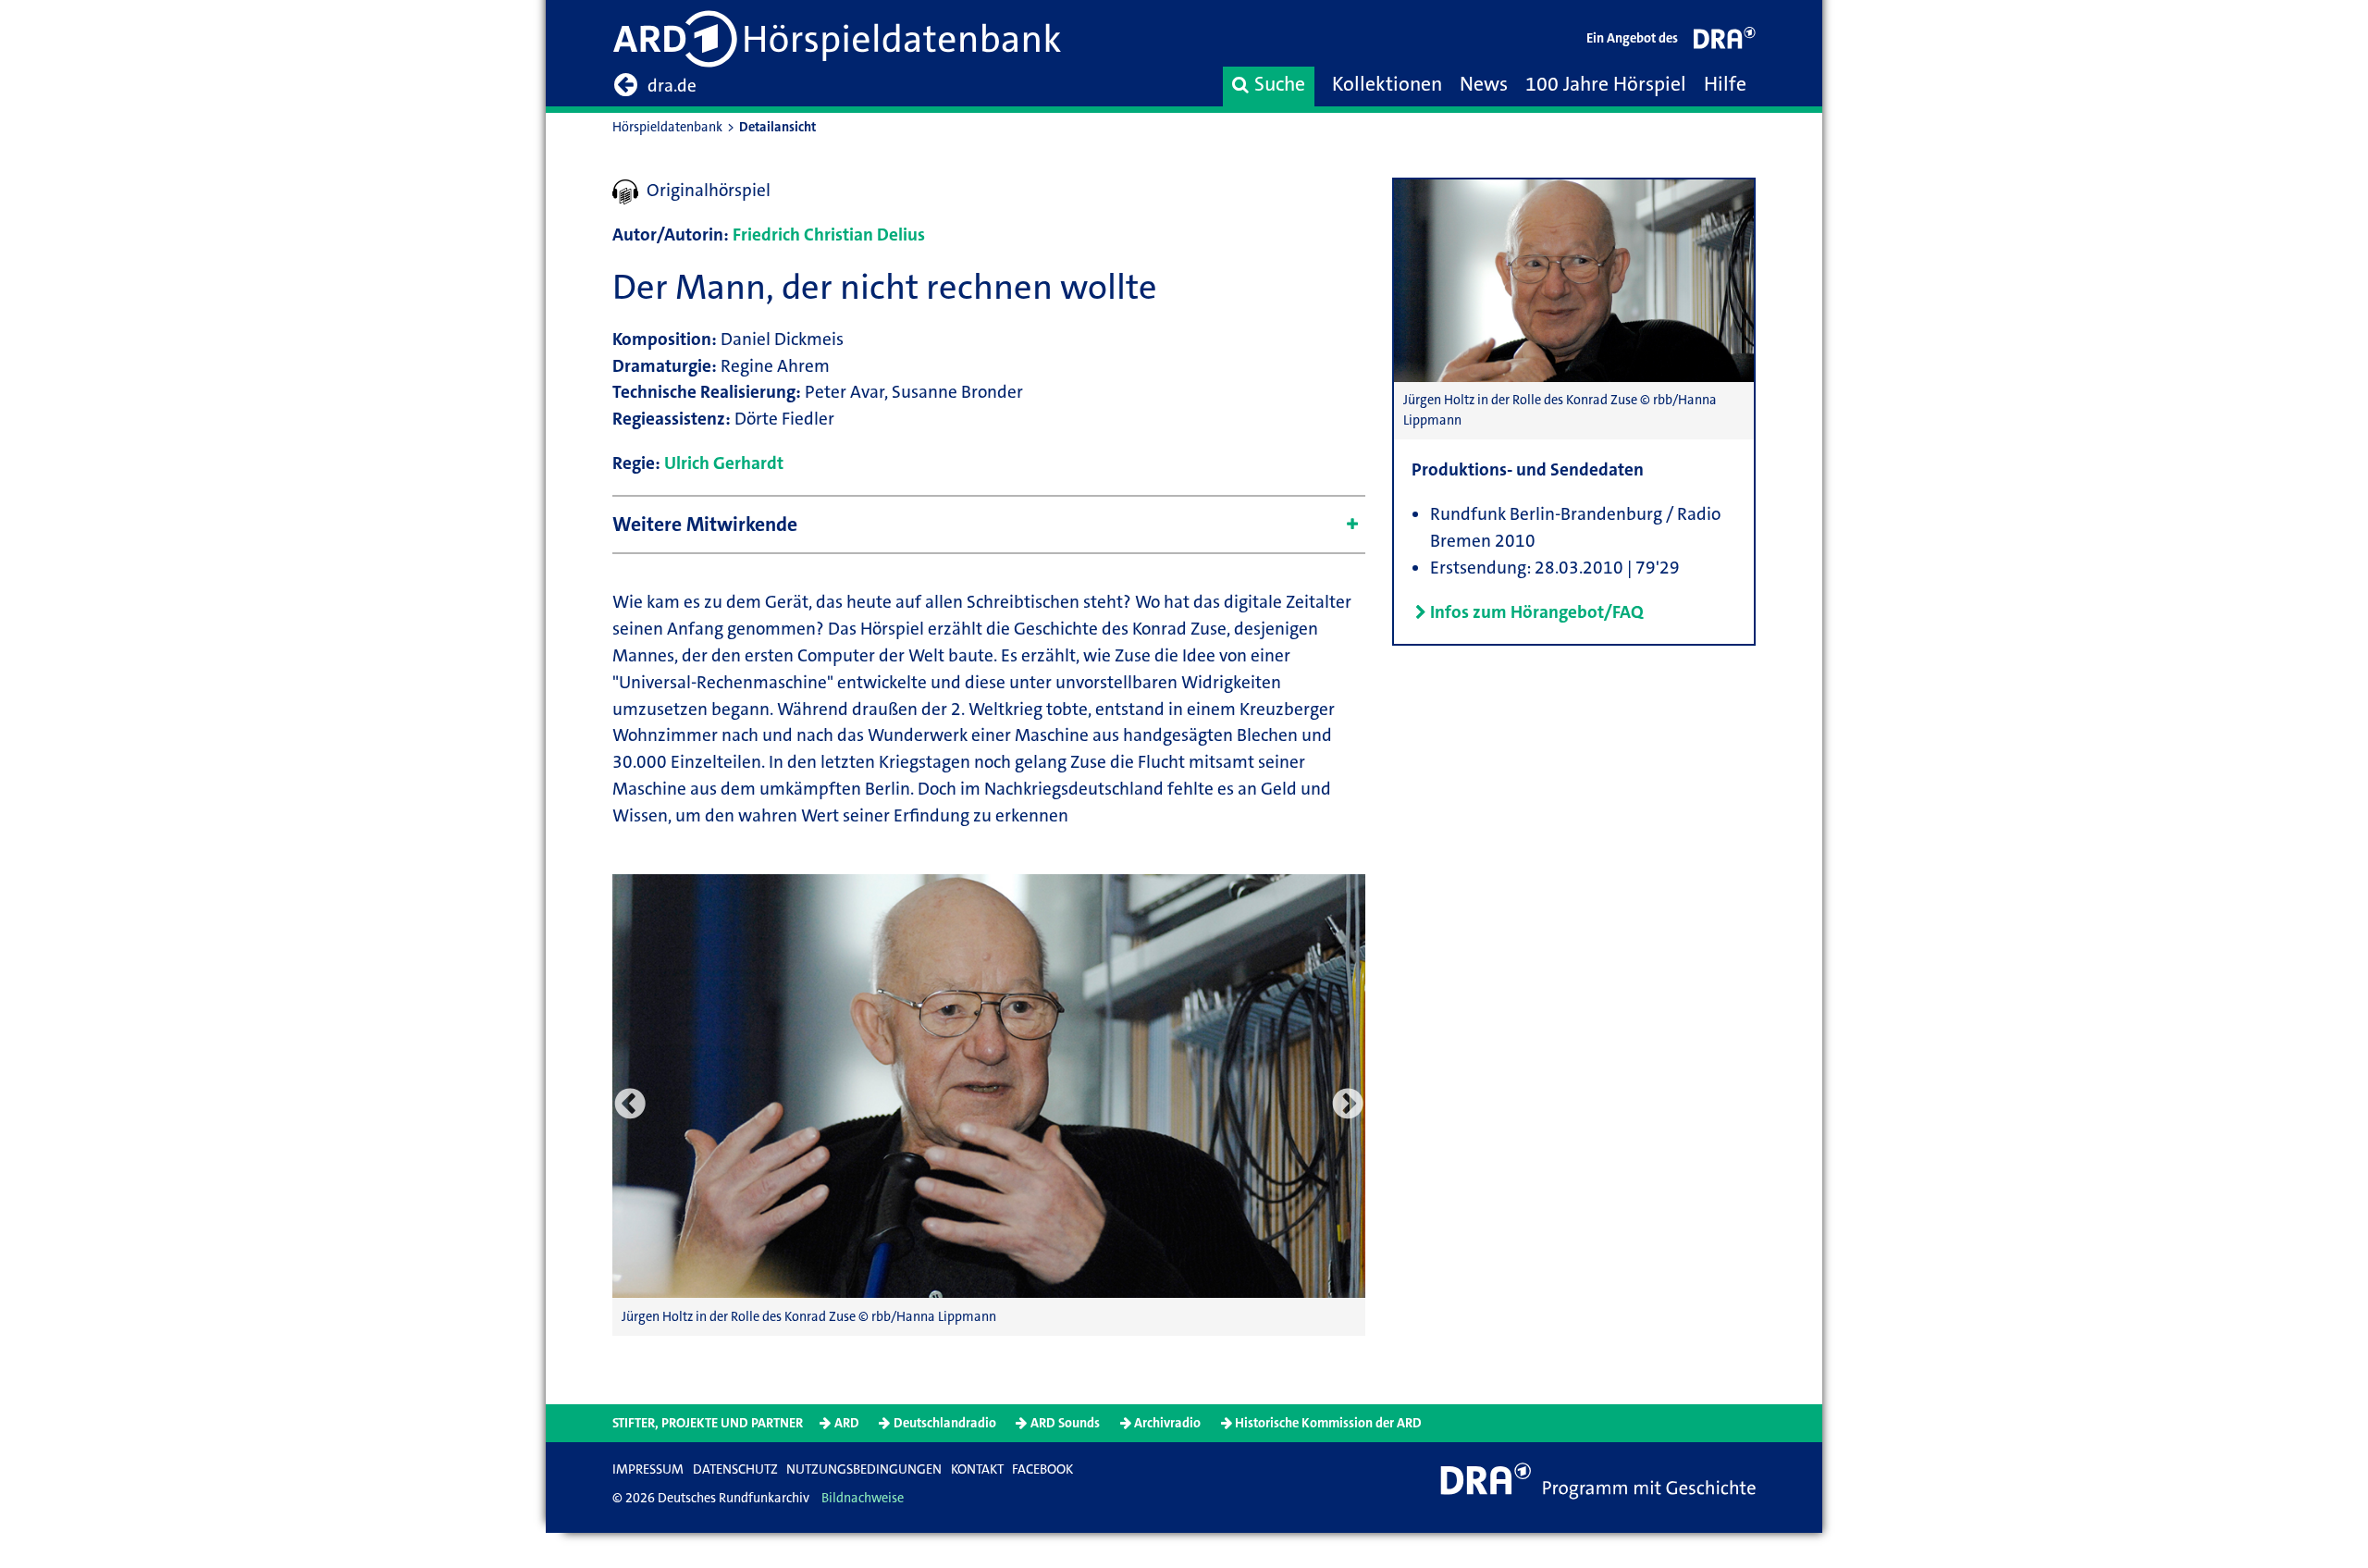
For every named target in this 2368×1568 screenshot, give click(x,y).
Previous (630, 1105)
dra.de (672, 86)
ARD (847, 1423)
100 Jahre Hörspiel (1606, 84)
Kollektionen (1387, 84)
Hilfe (1725, 84)
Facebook (1042, 1469)
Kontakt (977, 1469)
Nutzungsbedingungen (864, 1469)
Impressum (648, 1469)
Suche (1280, 84)
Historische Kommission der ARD (1328, 1423)
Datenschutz (735, 1469)
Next (1348, 1105)
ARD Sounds (1065, 1423)
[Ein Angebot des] (1725, 42)
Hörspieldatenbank (667, 127)
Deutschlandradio (945, 1423)
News (1484, 84)
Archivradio (1167, 1423)
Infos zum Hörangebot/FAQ (1537, 612)
